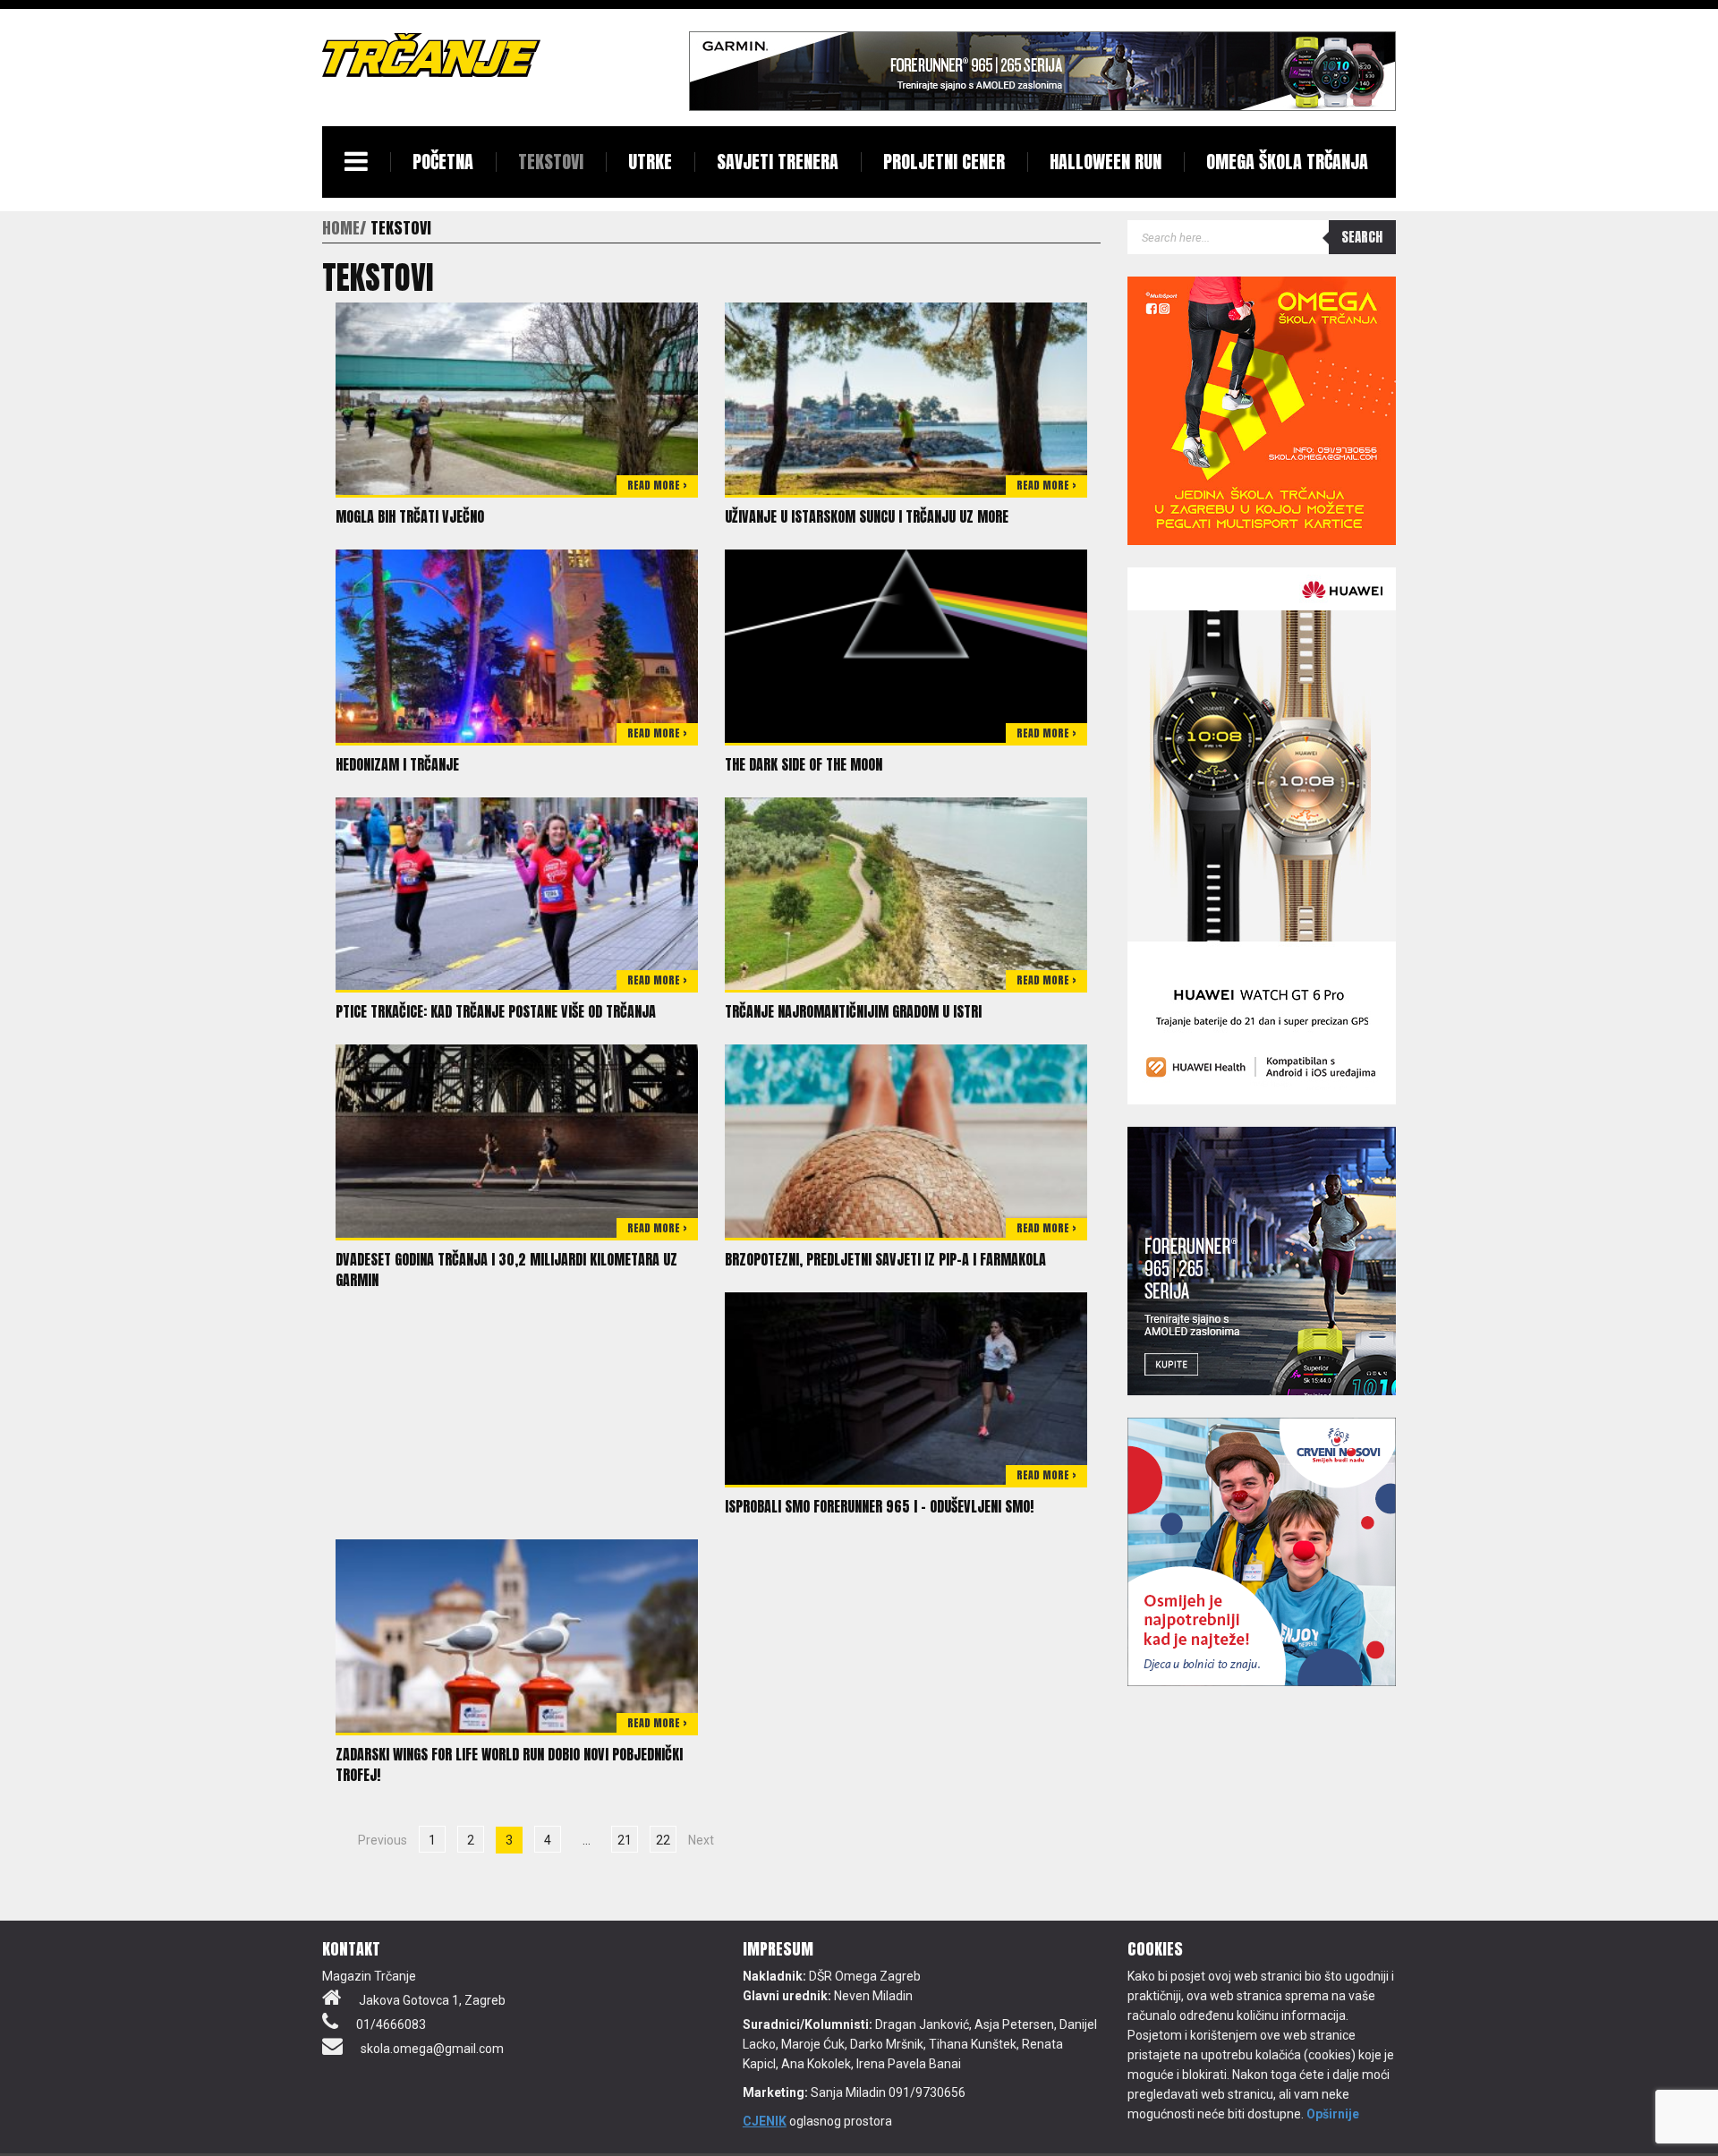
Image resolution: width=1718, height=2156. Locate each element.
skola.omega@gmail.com (432, 2049)
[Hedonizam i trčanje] (517, 645)
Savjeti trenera (778, 162)
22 (663, 1840)
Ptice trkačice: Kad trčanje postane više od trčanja (496, 1011)
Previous (383, 1840)
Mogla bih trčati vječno (410, 516)
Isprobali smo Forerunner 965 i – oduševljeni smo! (879, 1506)
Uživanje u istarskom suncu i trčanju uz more (867, 516)
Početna (443, 162)
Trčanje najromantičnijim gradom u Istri (853, 1011)
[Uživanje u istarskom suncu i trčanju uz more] (906, 397)
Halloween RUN (1106, 162)
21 (625, 1840)
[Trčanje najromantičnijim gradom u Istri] (906, 892)
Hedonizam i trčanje (397, 764)
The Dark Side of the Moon (804, 764)
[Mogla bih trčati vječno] (517, 397)
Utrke (650, 162)
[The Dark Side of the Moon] (906, 645)
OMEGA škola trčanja (1287, 162)
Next (701, 1840)
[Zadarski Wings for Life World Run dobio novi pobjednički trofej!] (517, 1635)
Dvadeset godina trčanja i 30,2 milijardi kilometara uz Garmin (506, 1270)
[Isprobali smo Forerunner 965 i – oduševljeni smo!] (906, 1387)
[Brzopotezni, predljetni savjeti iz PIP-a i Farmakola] (906, 1140)
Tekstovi (551, 162)
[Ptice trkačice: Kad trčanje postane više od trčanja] (517, 892)
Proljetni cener (944, 162)
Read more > (657, 485)
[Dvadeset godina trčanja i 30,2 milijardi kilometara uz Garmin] (517, 1140)
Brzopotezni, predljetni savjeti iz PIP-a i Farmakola (885, 1259)
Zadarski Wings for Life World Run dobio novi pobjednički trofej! (509, 1764)
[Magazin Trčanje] (431, 55)
